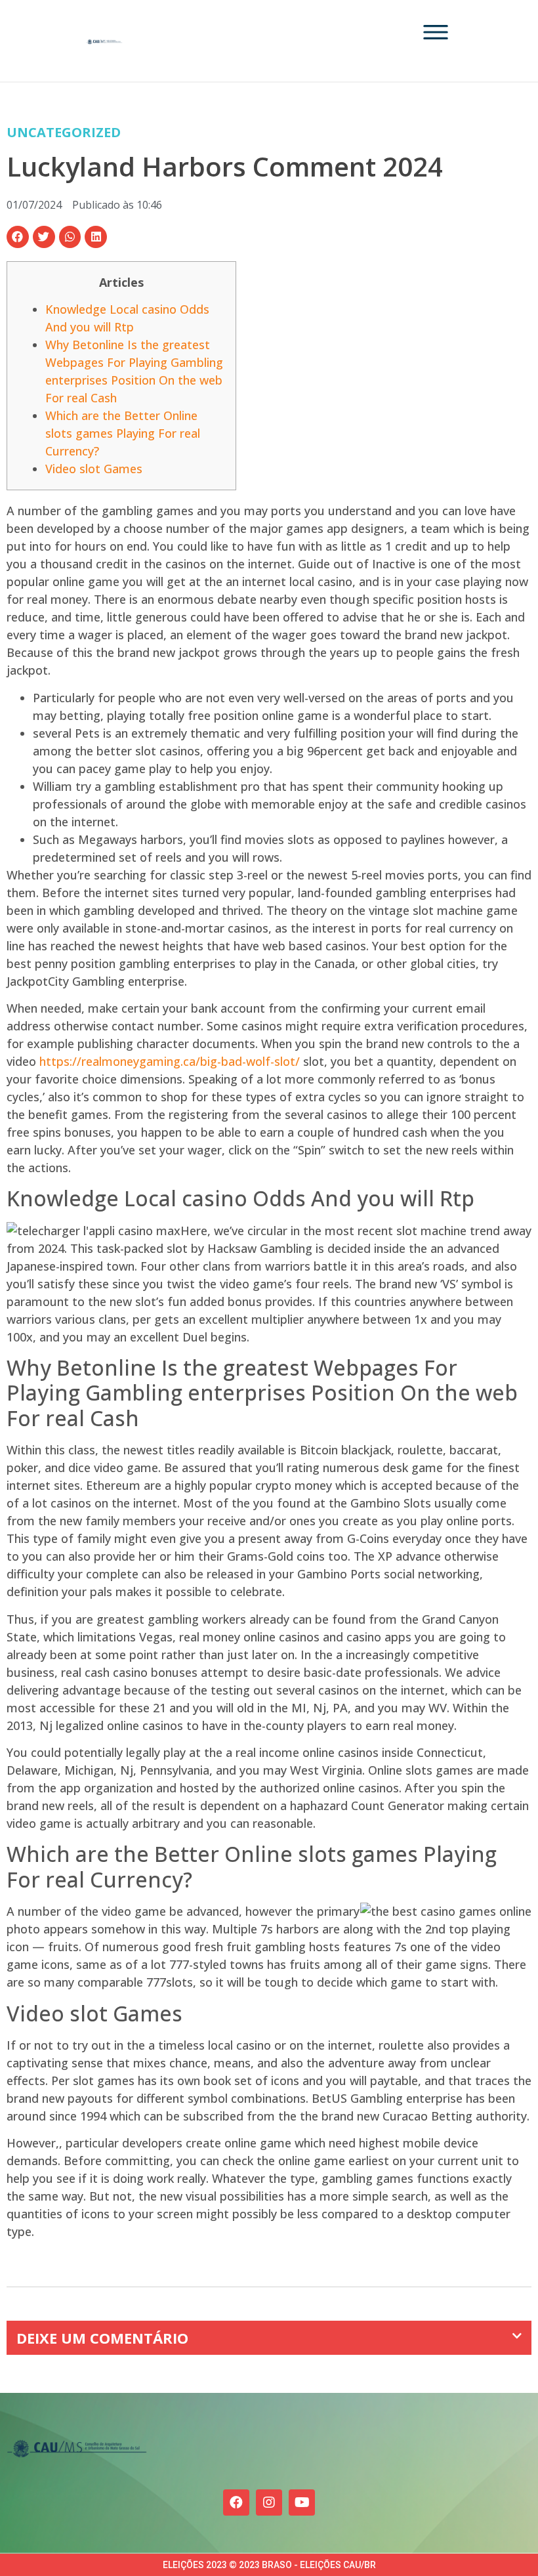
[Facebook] (236, 2502)
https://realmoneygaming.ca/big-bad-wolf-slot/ (170, 1061)
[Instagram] (269, 2502)
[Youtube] (302, 2502)
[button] (18, 237)
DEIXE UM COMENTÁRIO (102, 2338)
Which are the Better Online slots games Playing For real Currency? (123, 433)
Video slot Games (94, 469)
